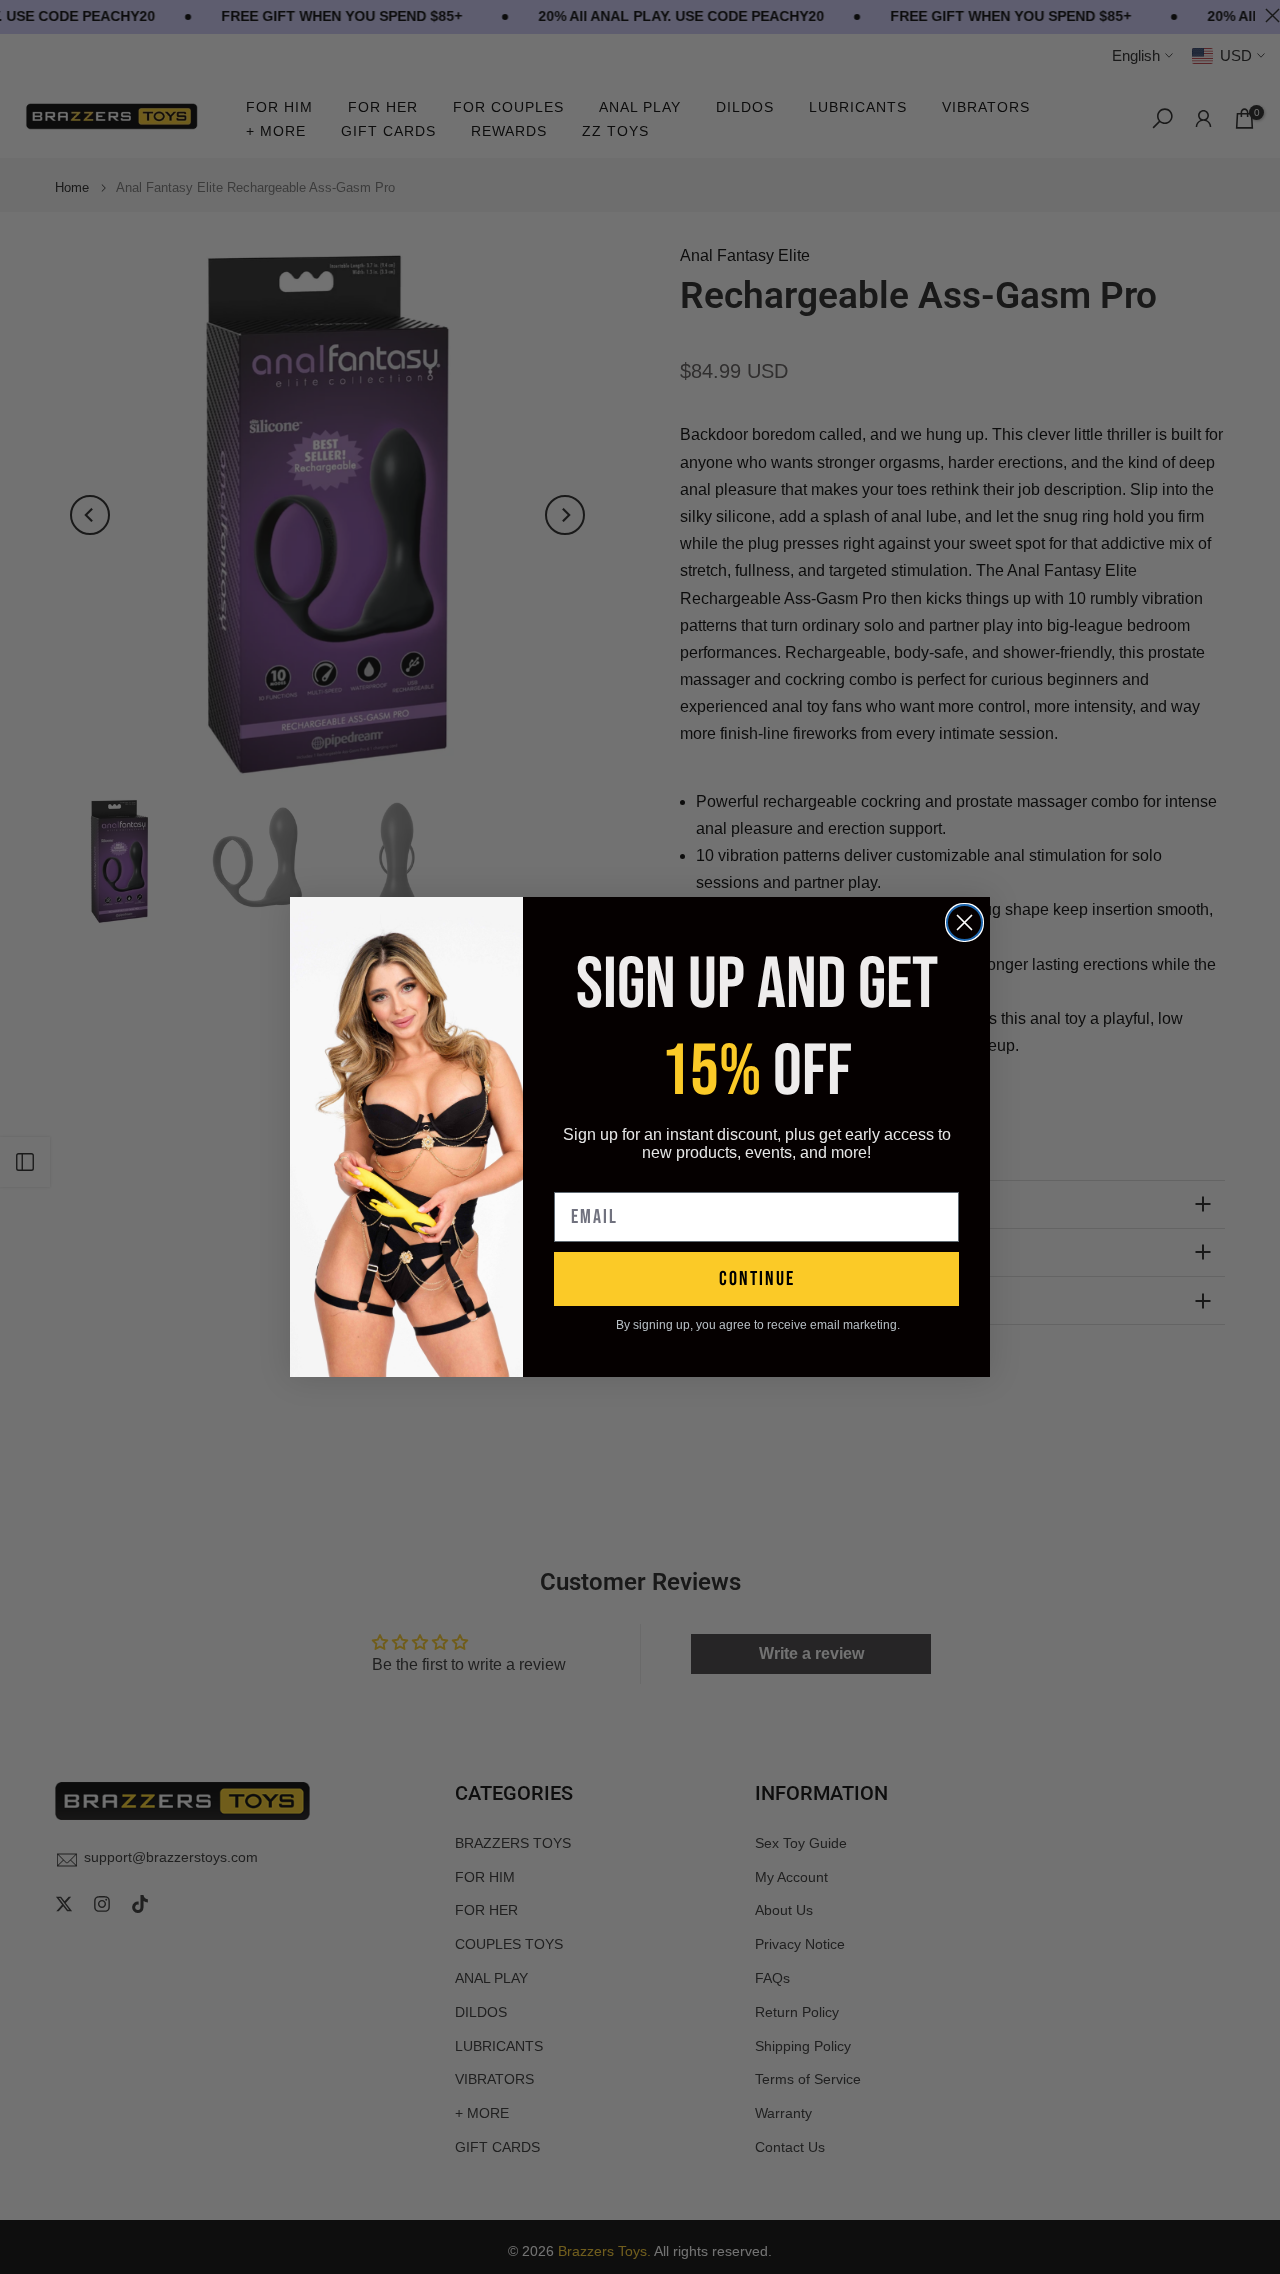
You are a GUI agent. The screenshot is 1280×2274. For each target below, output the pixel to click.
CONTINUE (757, 1279)
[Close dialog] (964, 922)
